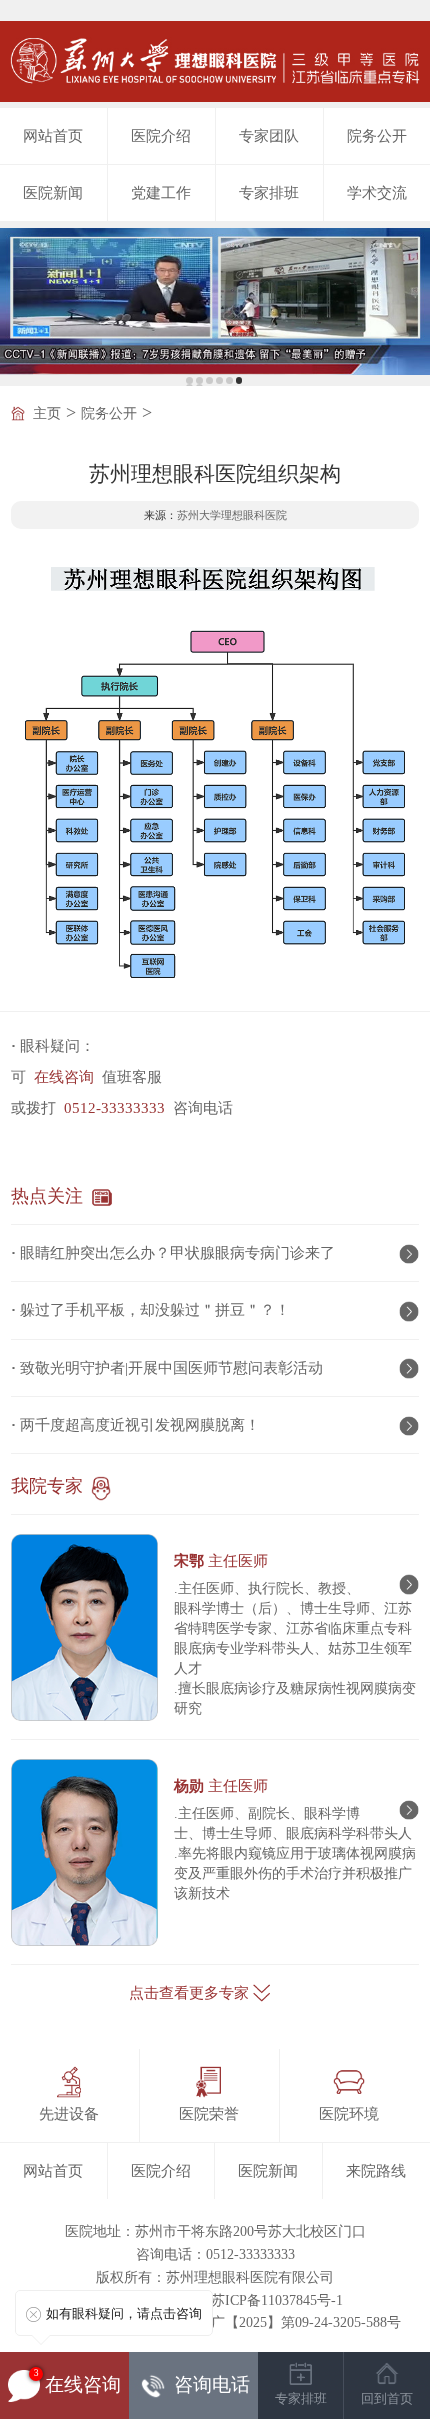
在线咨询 (64, 1077)
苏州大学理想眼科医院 (232, 515)
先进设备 (69, 2114)
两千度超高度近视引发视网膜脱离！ (140, 1425)
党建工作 (161, 193)
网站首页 (53, 136)
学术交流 (377, 193)
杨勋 (221, 1786)
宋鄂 (221, 1561)
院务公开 (377, 136)
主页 (47, 413)
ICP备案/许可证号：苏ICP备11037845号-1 (215, 2300)
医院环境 (349, 2114)
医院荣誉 (209, 2114)
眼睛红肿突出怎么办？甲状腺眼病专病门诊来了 (177, 1253)
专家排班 (269, 193)
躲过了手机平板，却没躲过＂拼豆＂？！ (155, 1310)
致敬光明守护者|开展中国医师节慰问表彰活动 (171, 1368)
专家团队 (269, 136)
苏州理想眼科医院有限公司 (250, 2277)
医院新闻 (53, 193)
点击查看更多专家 (189, 1993)
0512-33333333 (114, 1108)
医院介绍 (161, 136)
